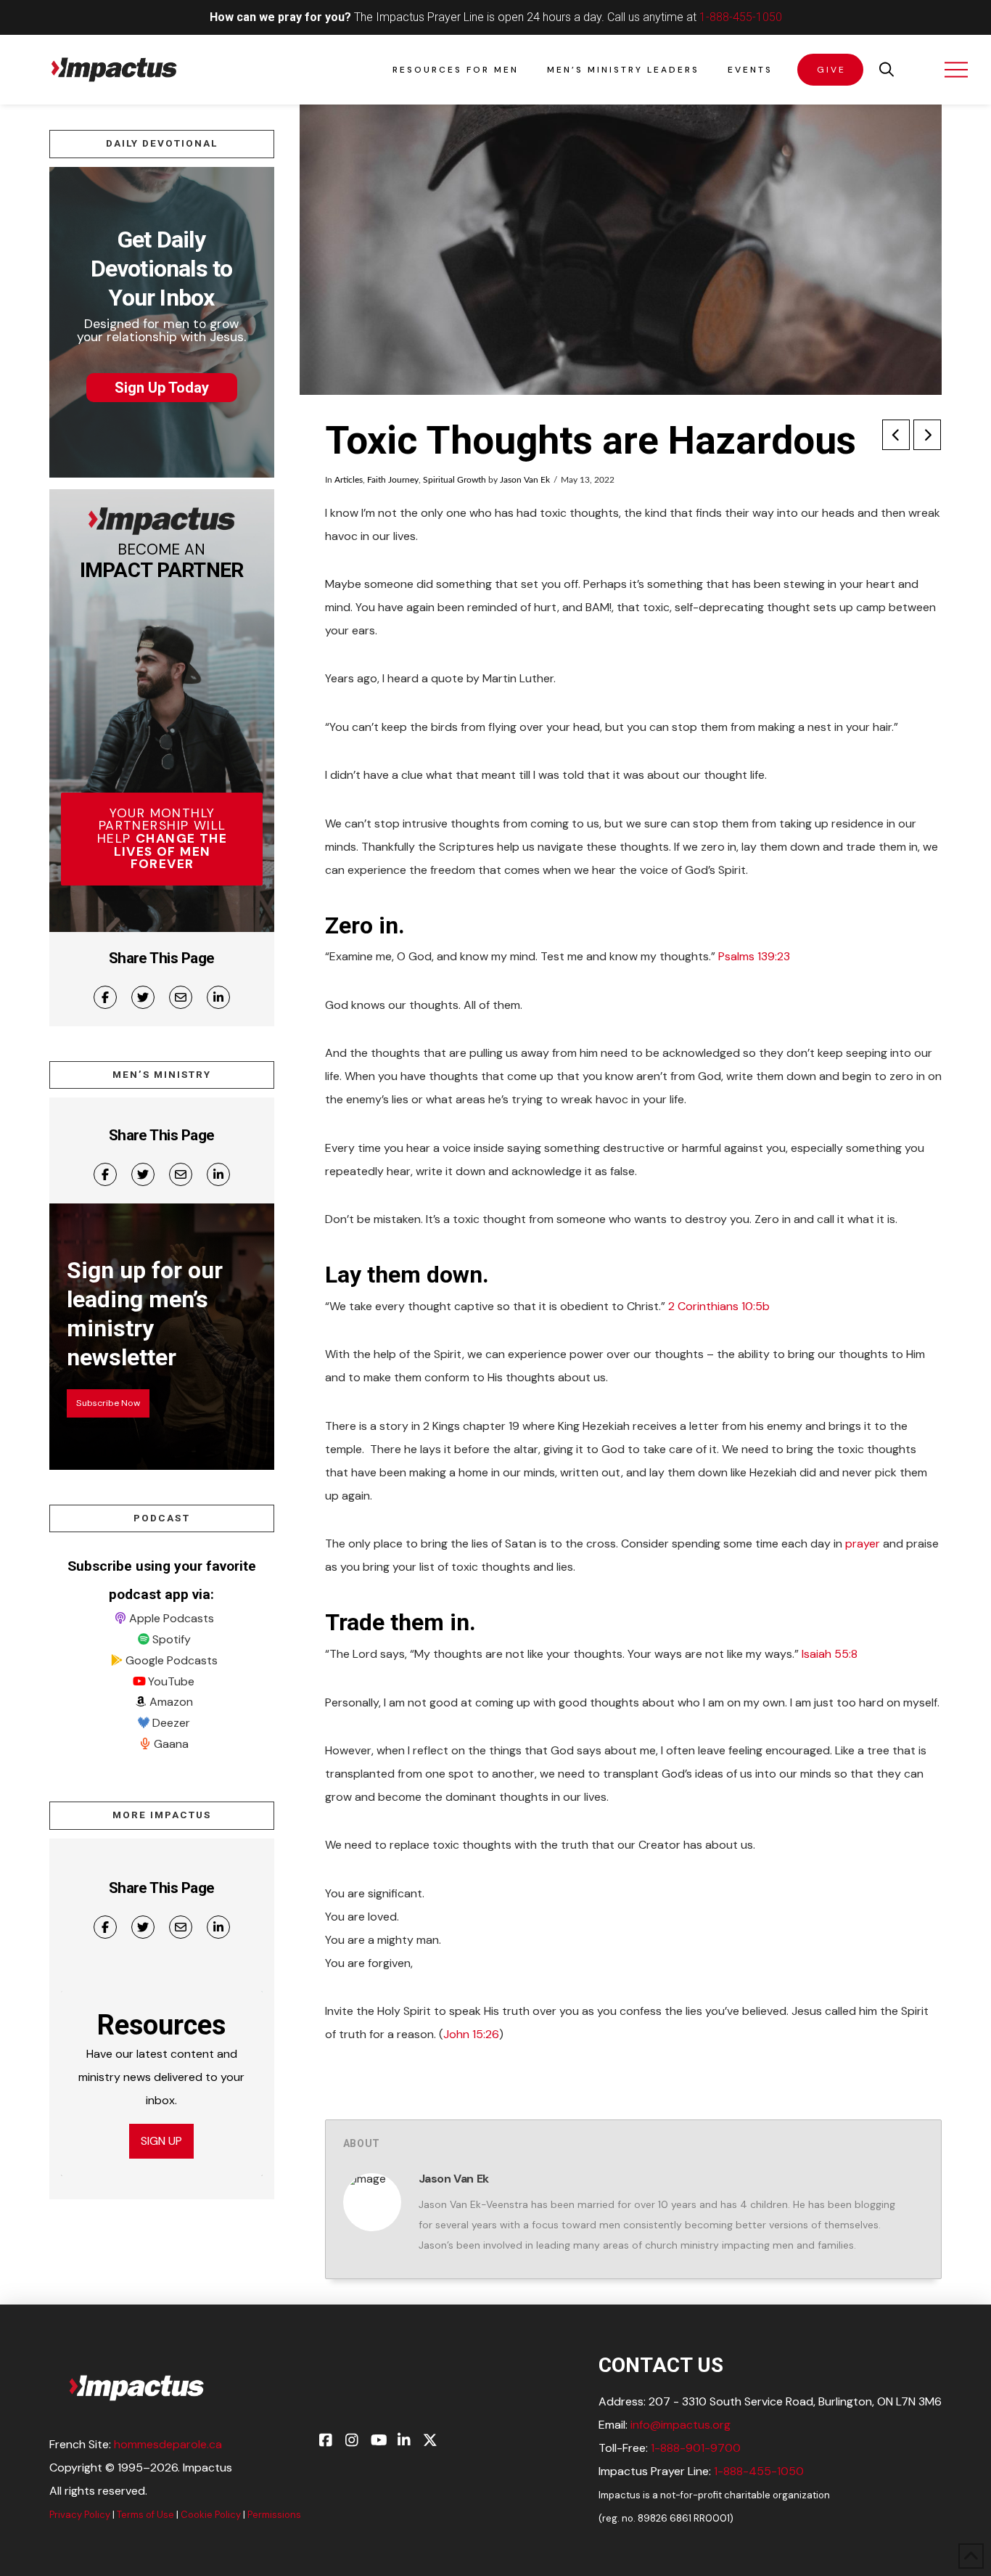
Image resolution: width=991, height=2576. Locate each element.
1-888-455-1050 (741, 17)
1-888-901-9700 (696, 2448)
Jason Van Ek (525, 480)
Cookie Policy (211, 2515)
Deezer (171, 1723)
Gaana (171, 1744)
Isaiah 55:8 (830, 1654)
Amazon (171, 1702)
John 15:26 (471, 2034)
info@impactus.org (680, 2425)
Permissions (274, 2515)
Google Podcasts (172, 1660)
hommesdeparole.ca (168, 2444)
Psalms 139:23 (754, 956)
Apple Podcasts (172, 1618)
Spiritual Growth (455, 480)
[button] (887, 70)
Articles (349, 480)
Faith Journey (393, 480)
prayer (863, 1543)
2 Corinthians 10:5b (719, 1306)
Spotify (172, 1639)
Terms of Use (145, 2515)
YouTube (171, 1681)
